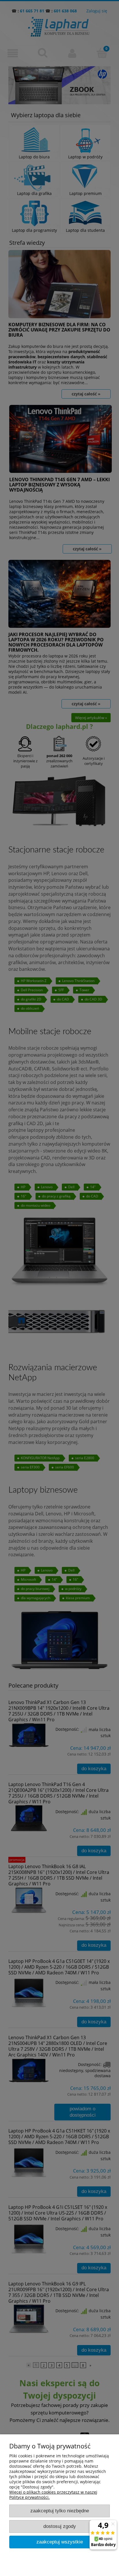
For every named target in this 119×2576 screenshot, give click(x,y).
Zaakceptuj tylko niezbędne (60, 2511)
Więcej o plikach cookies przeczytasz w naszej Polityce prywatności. (53, 2495)
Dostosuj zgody (60, 2526)
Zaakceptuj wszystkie (60, 2542)
